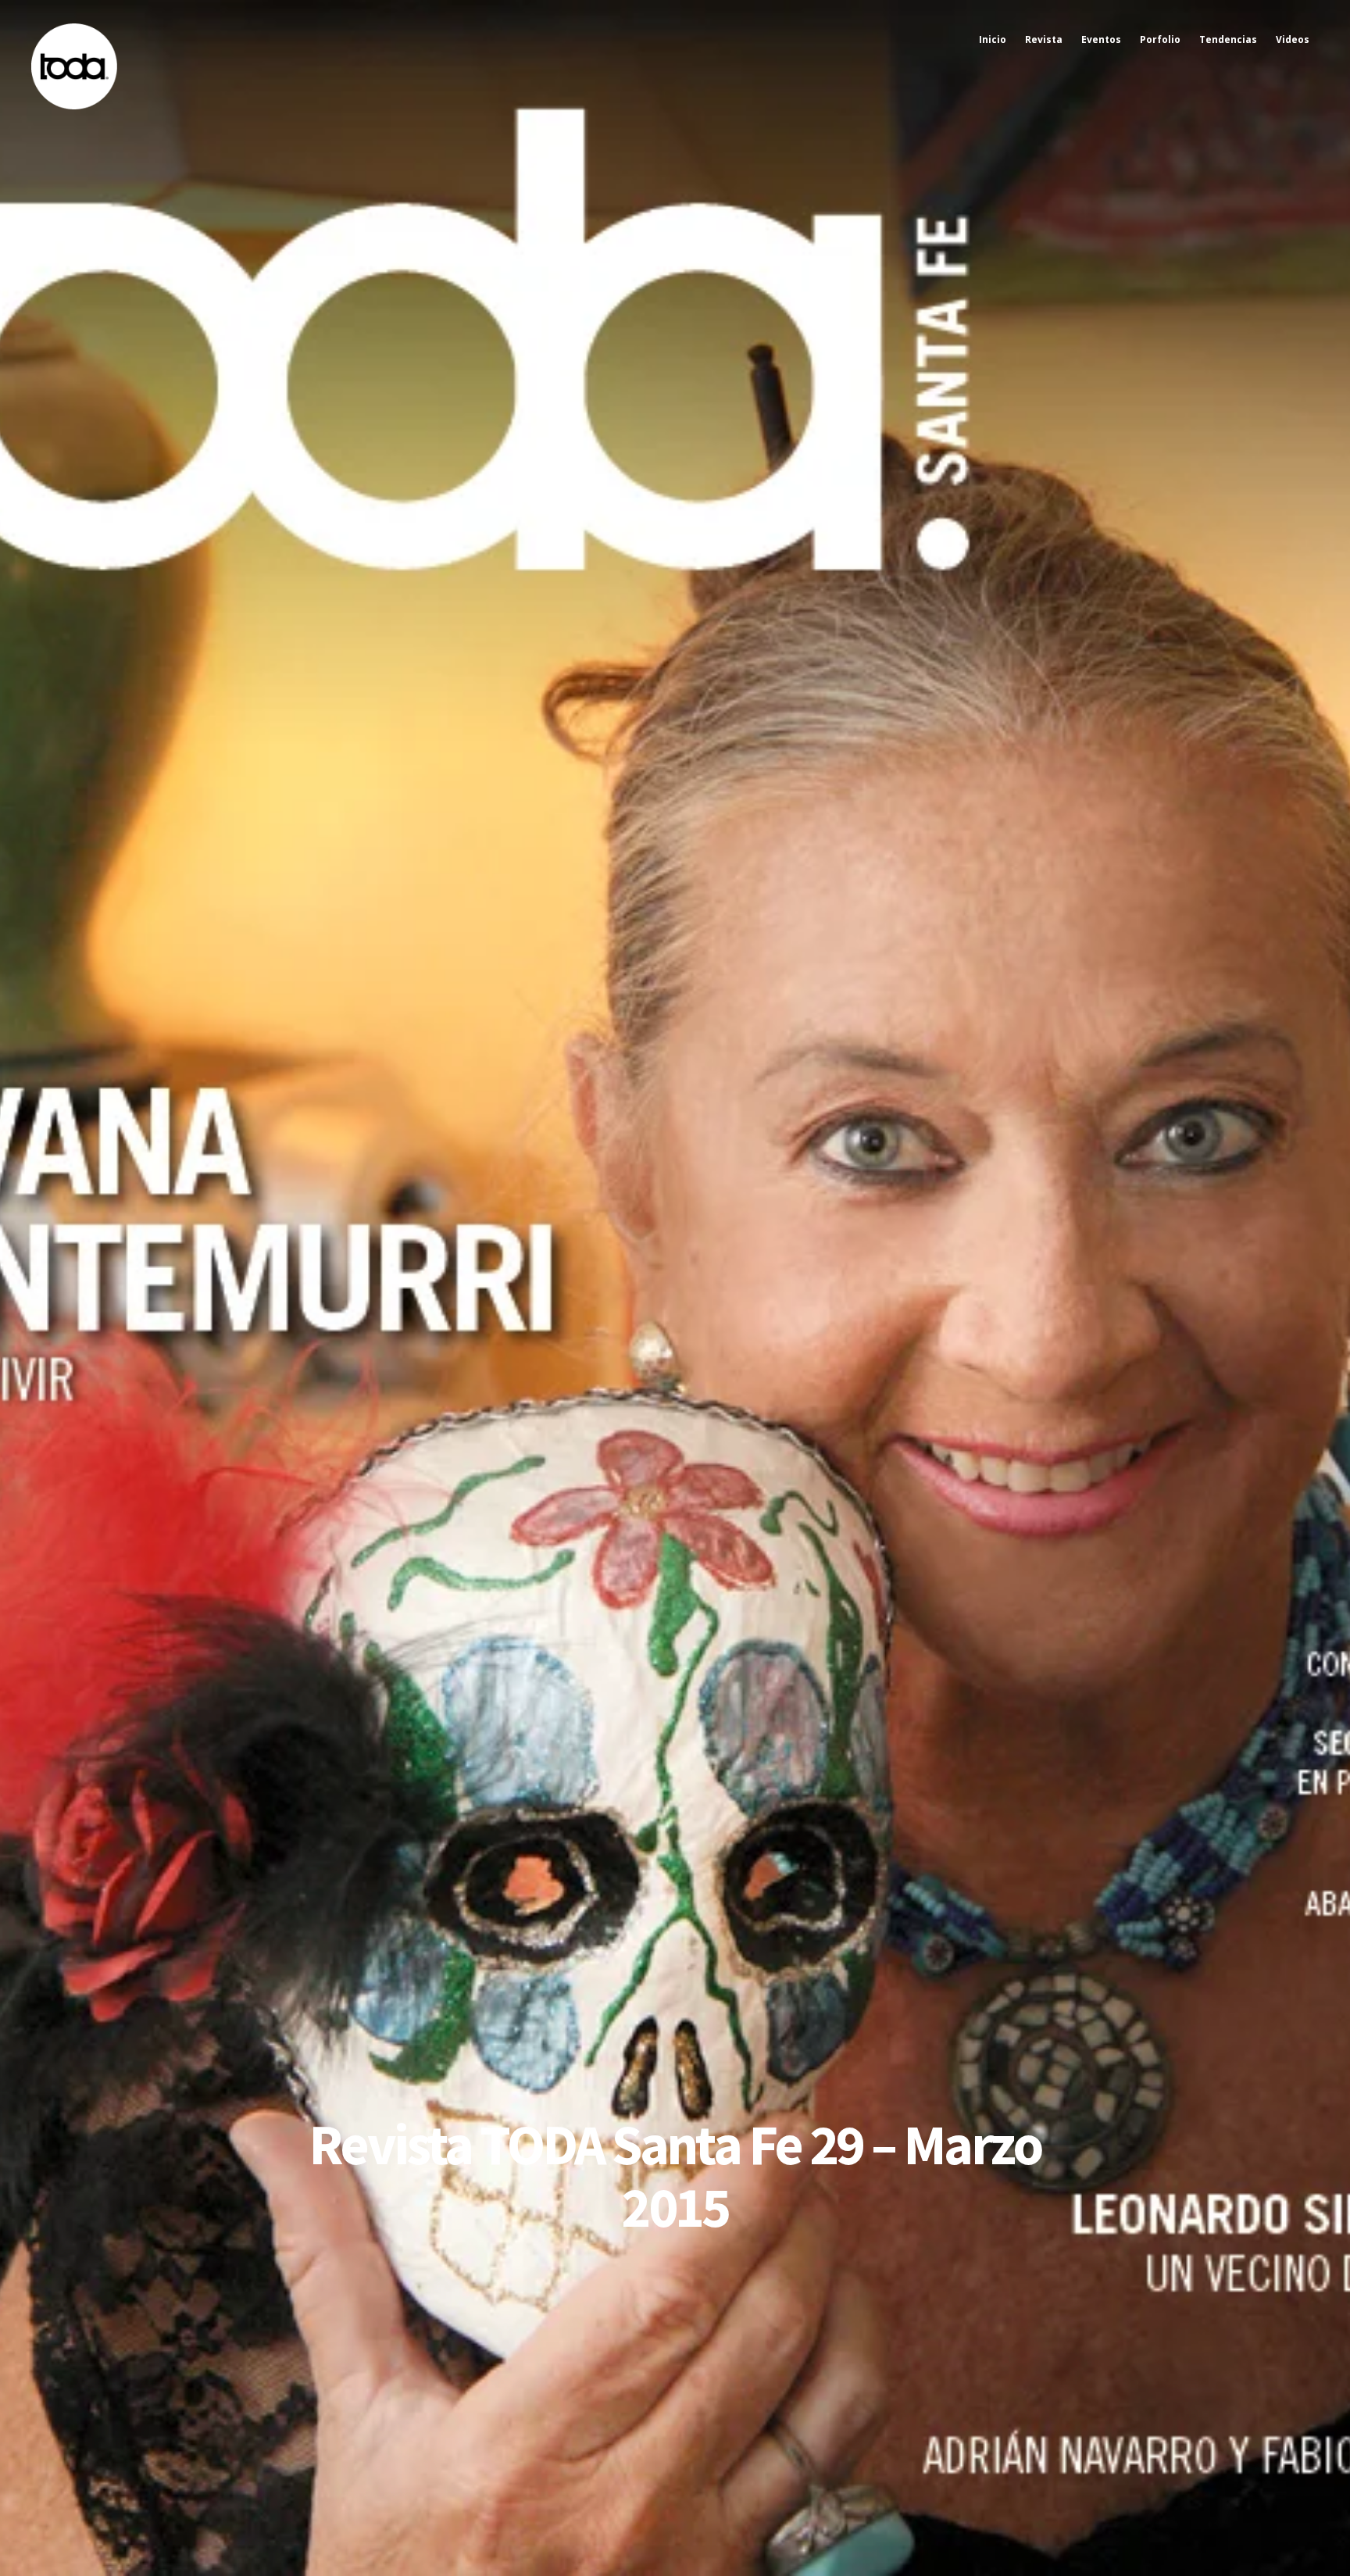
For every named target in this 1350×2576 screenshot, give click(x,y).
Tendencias (1228, 39)
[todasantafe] (74, 106)
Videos (1293, 39)
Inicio (993, 39)
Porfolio (1160, 39)
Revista (1044, 39)
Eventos (1101, 39)
